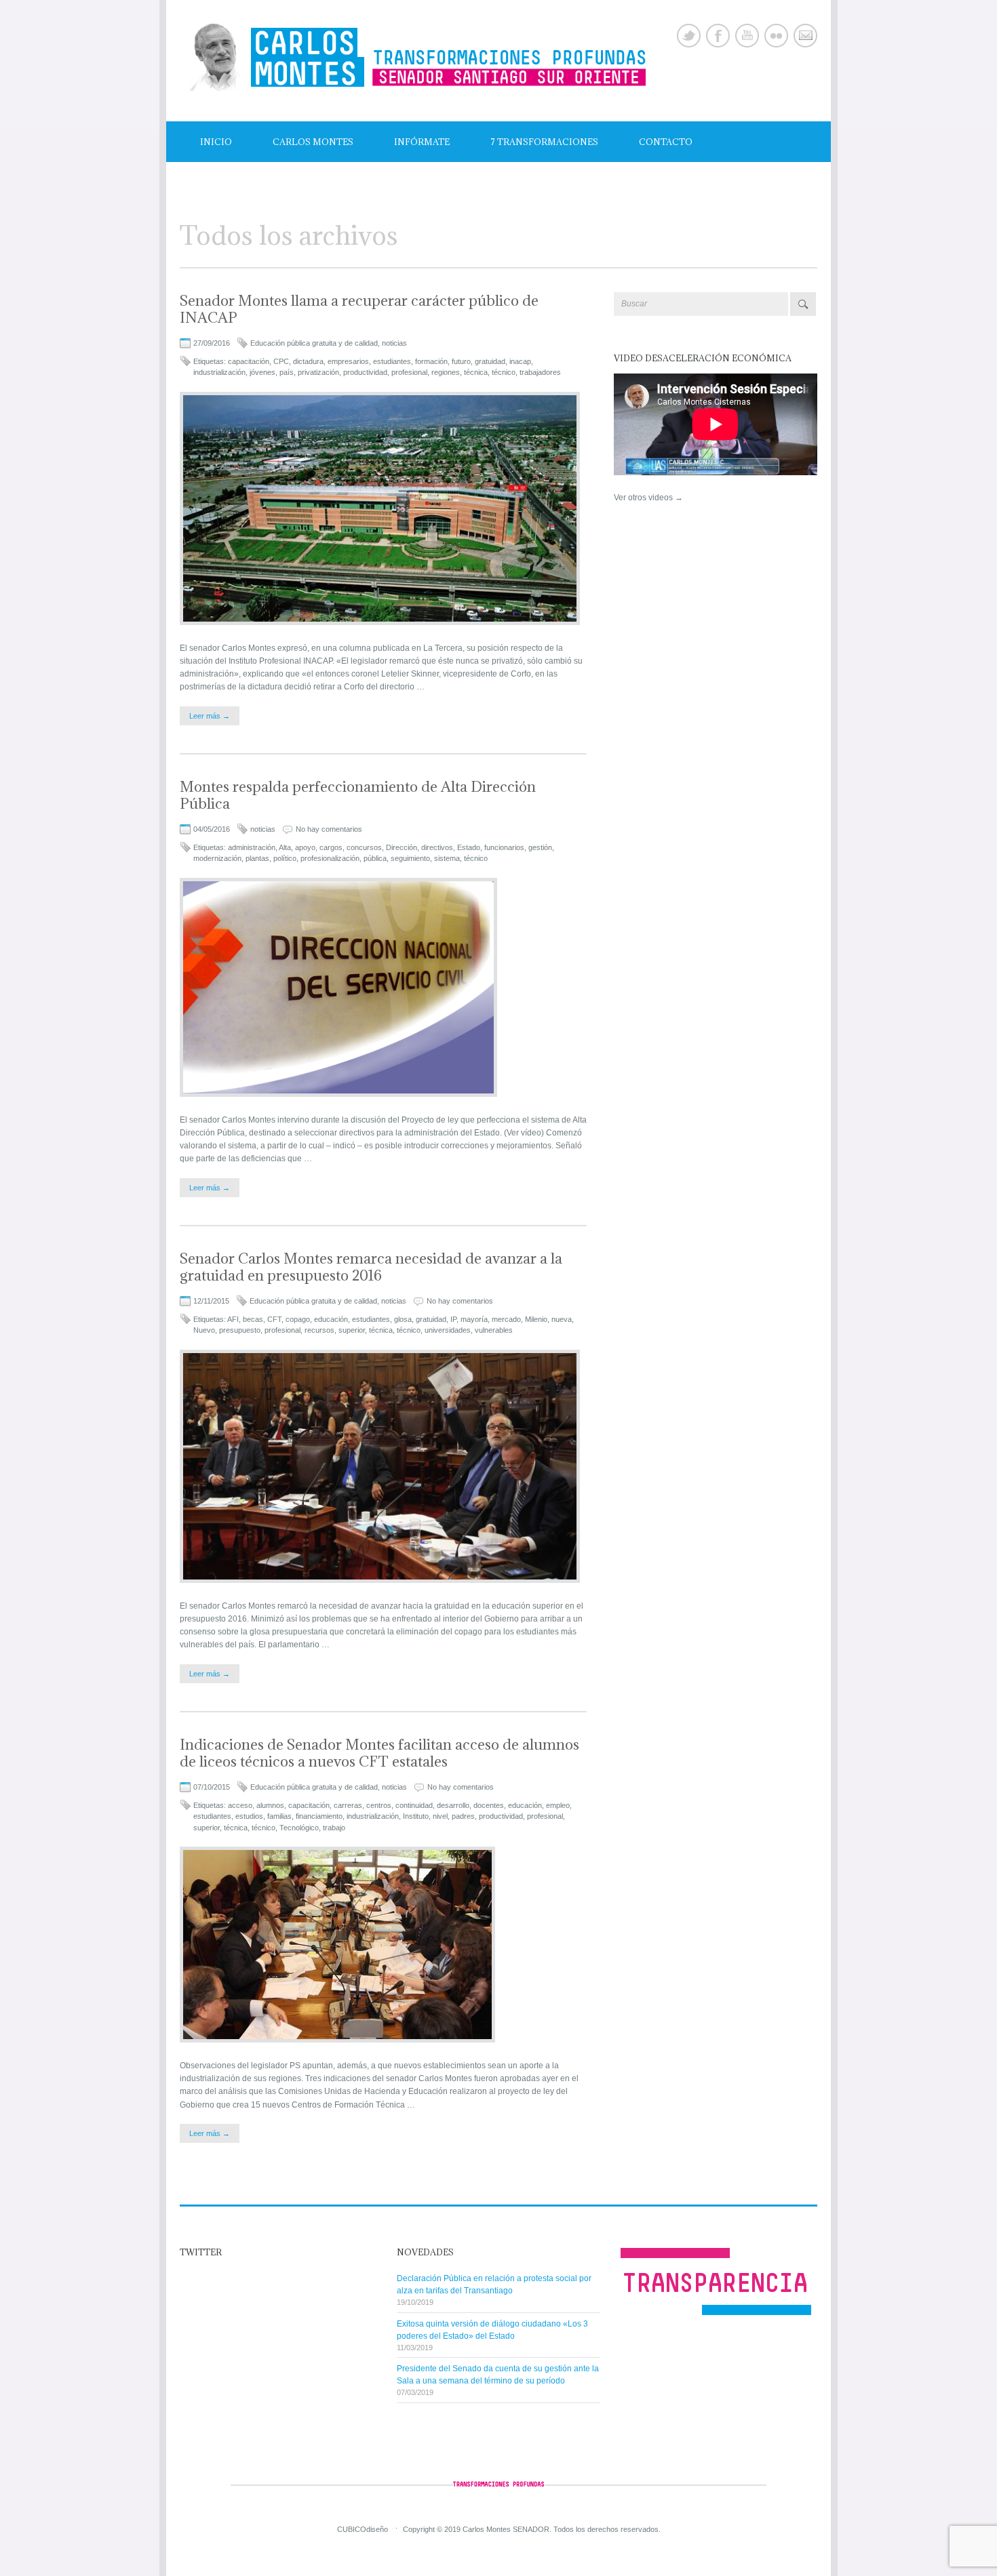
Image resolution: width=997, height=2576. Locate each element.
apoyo (305, 847)
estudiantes (392, 361)
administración (252, 847)
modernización (217, 858)
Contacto (666, 142)
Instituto (416, 1816)
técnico (504, 372)
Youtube (747, 36)
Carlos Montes (313, 142)
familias (279, 1816)
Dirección (402, 847)
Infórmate (422, 142)
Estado (469, 847)
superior (352, 1330)
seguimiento (410, 858)
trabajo (334, 1828)
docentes (489, 1805)
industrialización (219, 372)
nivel (440, 1816)
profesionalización (330, 858)
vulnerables (494, 1330)
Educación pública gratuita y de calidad (314, 343)
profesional (409, 372)
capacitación (249, 361)
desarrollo (453, 1805)
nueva (562, 1319)
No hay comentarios (329, 829)
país (287, 372)
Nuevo (204, 1330)
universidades (448, 1330)
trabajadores (540, 372)
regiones (446, 372)
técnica (476, 372)
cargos (331, 847)
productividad (365, 372)
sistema (447, 858)
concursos (364, 847)
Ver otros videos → (648, 498)
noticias (394, 343)
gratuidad (490, 361)
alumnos (270, 1805)
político (285, 858)
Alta (285, 847)
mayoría (474, 1319)
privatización (318, 372)
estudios (249, 1816)
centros (379, 1805)
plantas (257, 858)
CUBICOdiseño (363, 2529)
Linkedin (776, 36)
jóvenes (262, 372)
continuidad (414, 1805)
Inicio (216, 142)
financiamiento (319, 1816)
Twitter (689, 36)
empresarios (348, 361)
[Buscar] (803, 304)
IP (453, 1319)
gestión (540, 847)
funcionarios (504, 847)
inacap (520, 361)
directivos (437, 847)
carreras (348, 1805)
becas (253, 1319)
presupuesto (240, 1330)
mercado (506, 1319)
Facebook (718, 36)
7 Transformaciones (544, 142)
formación (431, 361)
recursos (319, 1330)
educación (331, 1319)
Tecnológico (299, 1828)
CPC (281, 361)
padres (463, 1816)
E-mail (805, 36)
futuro (461, 361)
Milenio (536, 1319)
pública (375, 858)
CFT (274, 1319)
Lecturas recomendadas (265, 182)
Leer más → (210, 716)
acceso (240, 1805)
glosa (403, 1319)
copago (298, 1319)
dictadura (308, 361)
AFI (233, 1319)
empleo (558, 1805)
